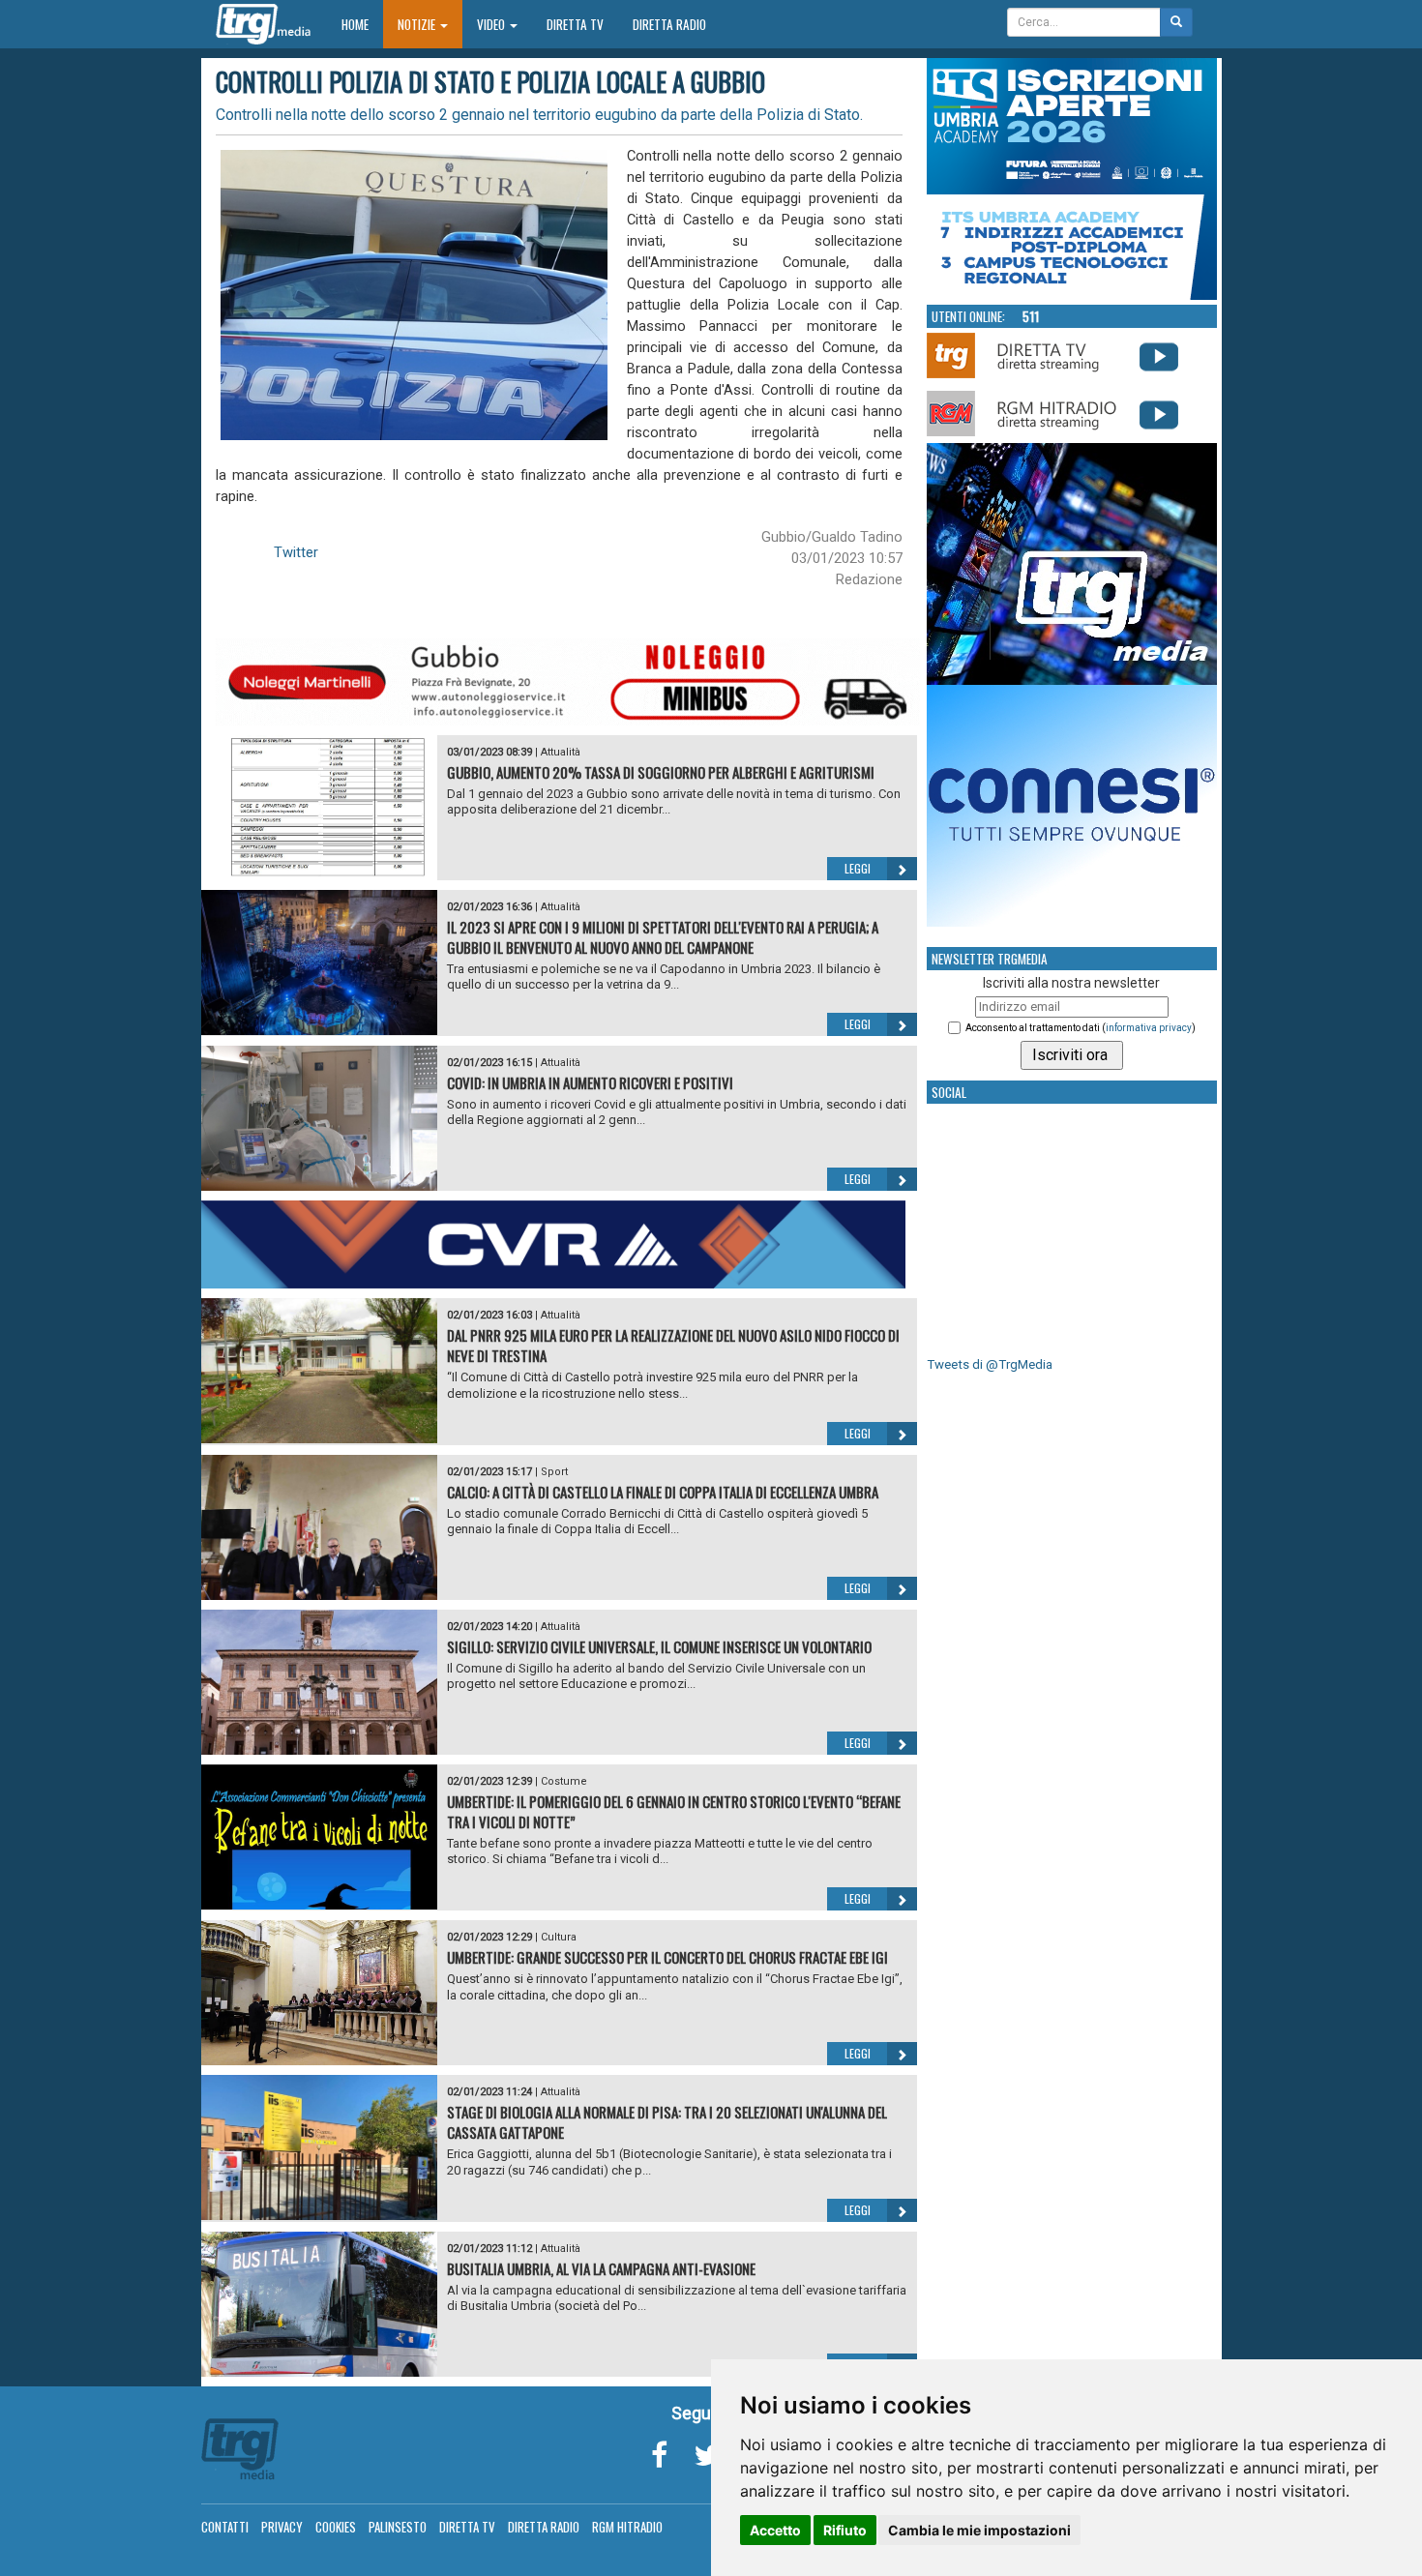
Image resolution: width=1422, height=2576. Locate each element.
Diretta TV (575, 24)
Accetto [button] (775, 2530)
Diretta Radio (669, 24)
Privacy (282, 2527)
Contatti (225, 2527)
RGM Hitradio (627, 2527)
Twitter (296, 552)
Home (362, 24)
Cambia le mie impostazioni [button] (979, 2530)
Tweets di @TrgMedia (990, 1364)
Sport (554, 1472)
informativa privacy (1149, 1028)
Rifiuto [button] (845, 2530)
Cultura (559, 1937)
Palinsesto (398, 2527)
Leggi (858, 868)
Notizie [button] (418, 24)
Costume (564, 1781)
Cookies (336, 2527)
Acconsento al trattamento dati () (1081, 1028)
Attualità (561, 752)
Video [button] (492, 24)
